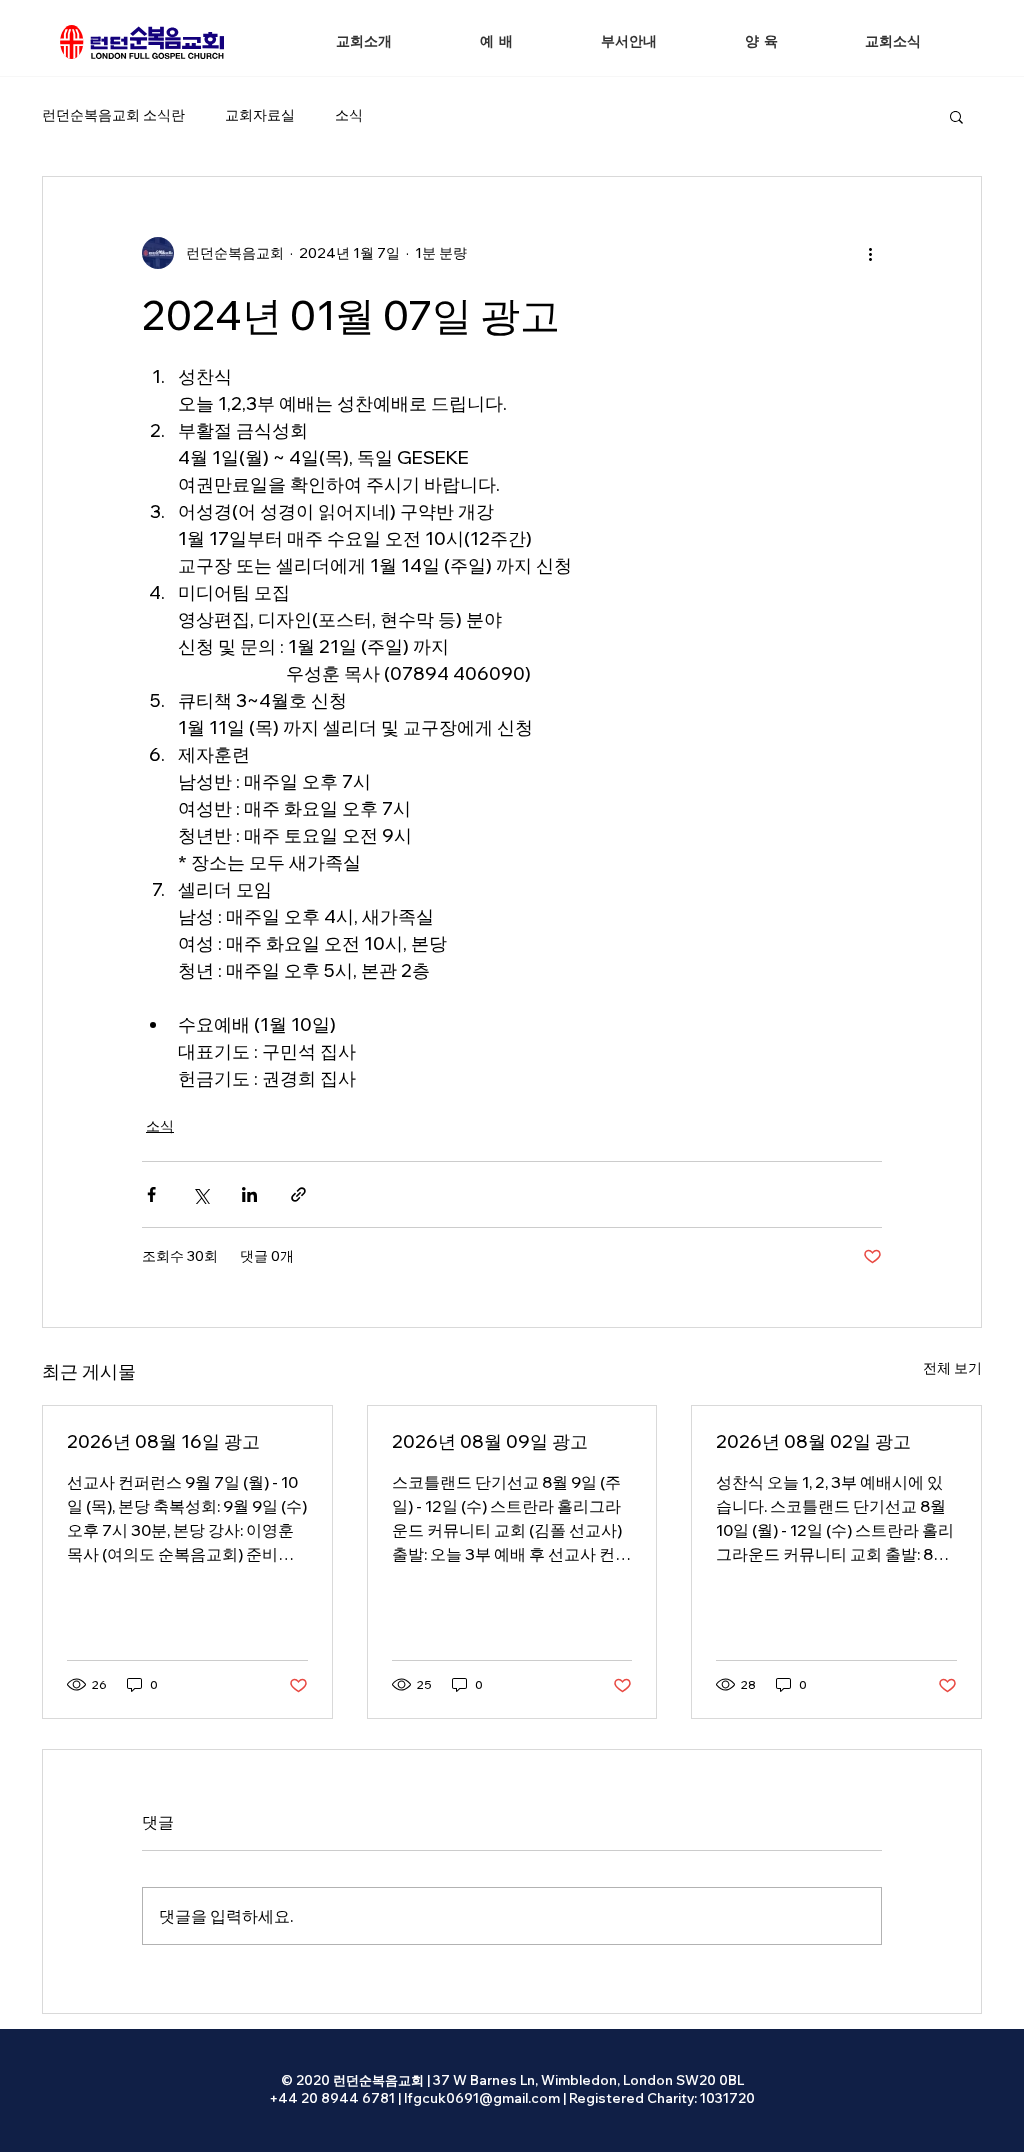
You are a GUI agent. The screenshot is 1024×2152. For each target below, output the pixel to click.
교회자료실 (260, 115)
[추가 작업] (870, 253)
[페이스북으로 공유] (151, 1194)
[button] (496, 42)
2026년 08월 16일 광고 (163, 1441)
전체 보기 (952, 1368)
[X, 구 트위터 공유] (200, 1194)
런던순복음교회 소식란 (113, 115)
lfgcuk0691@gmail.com (482, 2098)
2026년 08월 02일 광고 (813, 1441)
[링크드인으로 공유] (249, 1194)
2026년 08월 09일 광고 (490, 1441)
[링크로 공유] (298, 1194)
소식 (349, 115)
